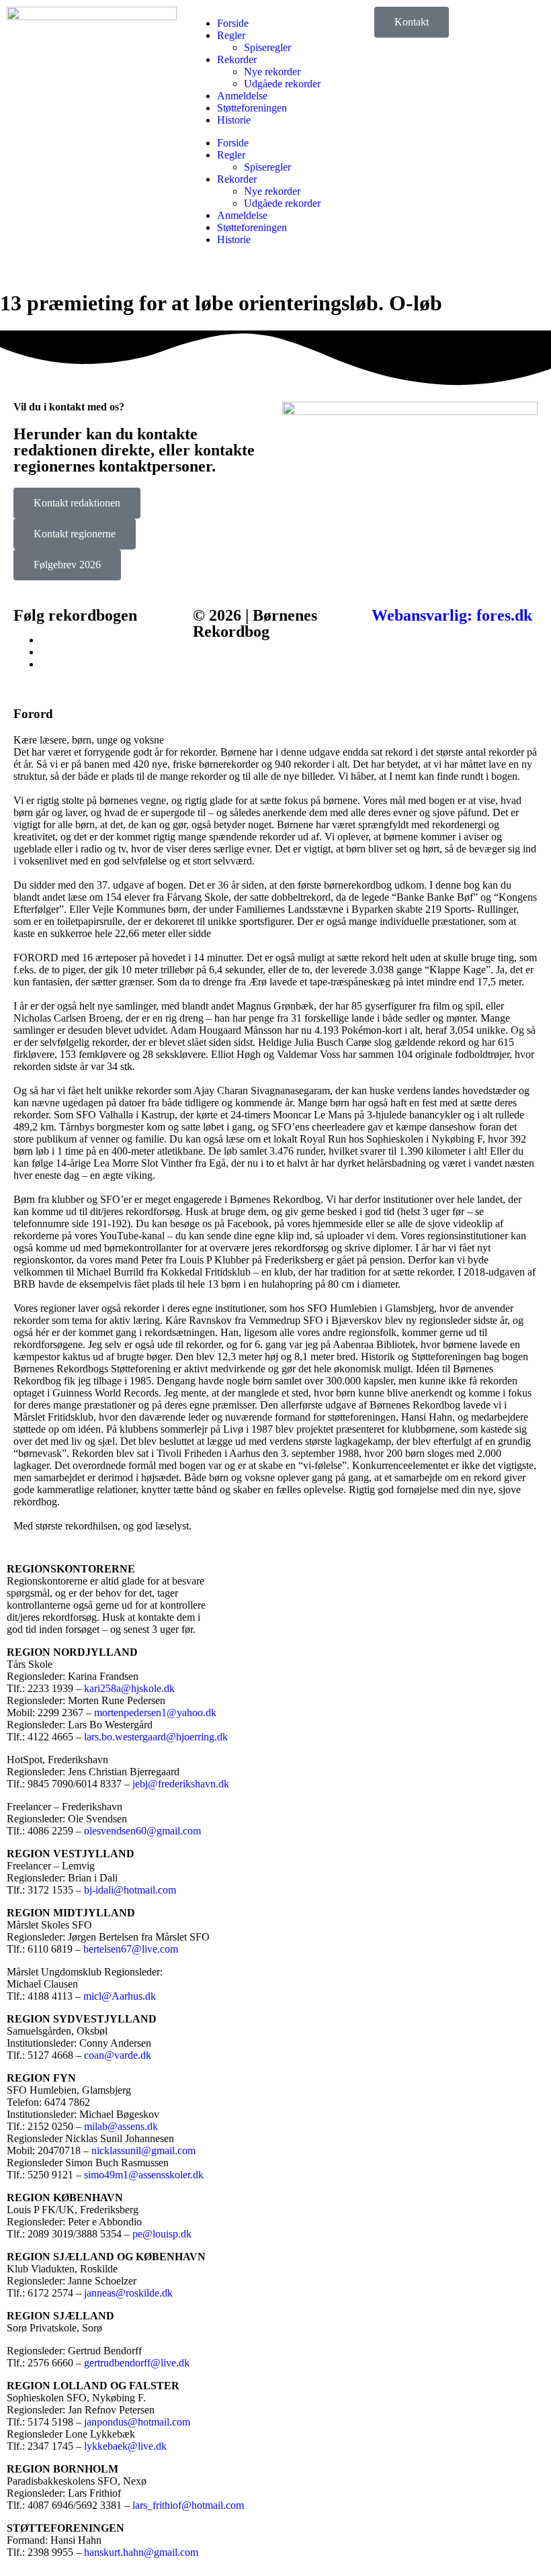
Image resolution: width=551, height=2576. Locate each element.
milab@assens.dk (121, 2126)
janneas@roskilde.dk (128, 2293)
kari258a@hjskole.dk (129, 1688)
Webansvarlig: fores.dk (452, 615)
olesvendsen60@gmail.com (142, 1831)
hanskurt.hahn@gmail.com (141, 2552)
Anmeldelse (242, 96)
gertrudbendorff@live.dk (137, 2363)
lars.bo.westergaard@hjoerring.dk (156, 1737)
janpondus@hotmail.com (137, 2422)
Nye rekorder (272, 72)
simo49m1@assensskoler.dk (144, 2175)
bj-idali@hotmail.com (130, 1890)
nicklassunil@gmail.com (143, 2150)
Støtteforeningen (252, 108)
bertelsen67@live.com (131, 1949)
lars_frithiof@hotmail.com (188, 2505)
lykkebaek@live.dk (125, 2446)
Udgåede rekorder (282, 84)
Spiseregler (267, 47)
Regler (231, 35)
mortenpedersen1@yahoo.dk (155, 1713)
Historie (234, 120)
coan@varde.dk (118, 2055)
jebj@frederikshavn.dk (181, 1784)
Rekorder (237, 59)
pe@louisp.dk (162, 2234)
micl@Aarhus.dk (120, 1996)
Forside (233, 23)
